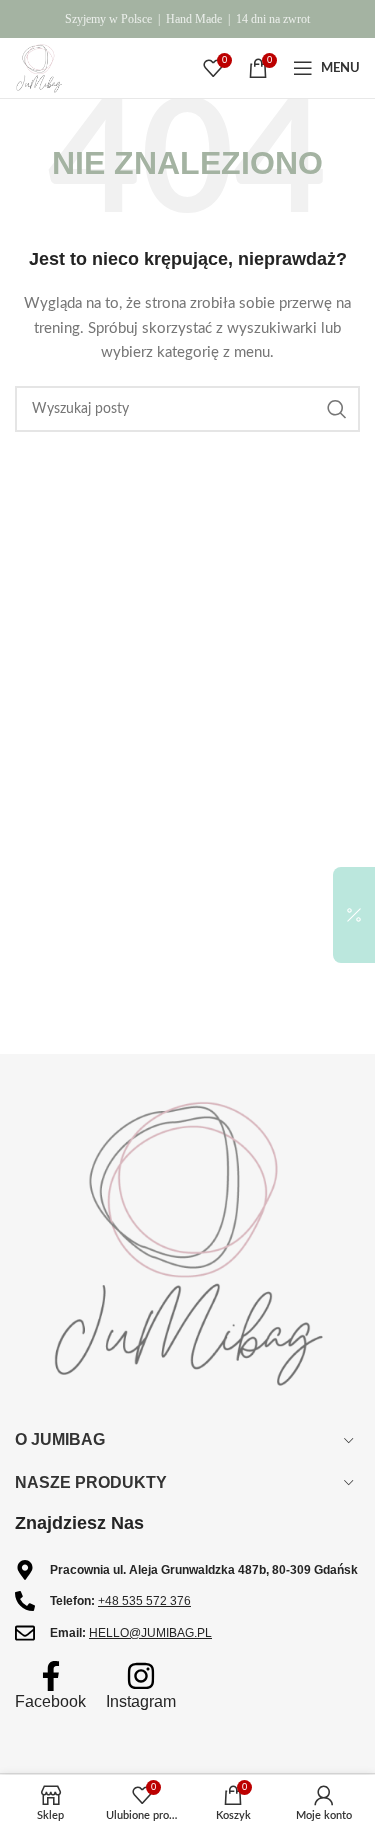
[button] (354, 915)
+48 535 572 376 (144, 1601)
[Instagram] (141, 1676)
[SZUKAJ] (337, 409)
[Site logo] (39, 68)
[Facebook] (51, 1676)
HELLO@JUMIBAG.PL (150, 1633)
